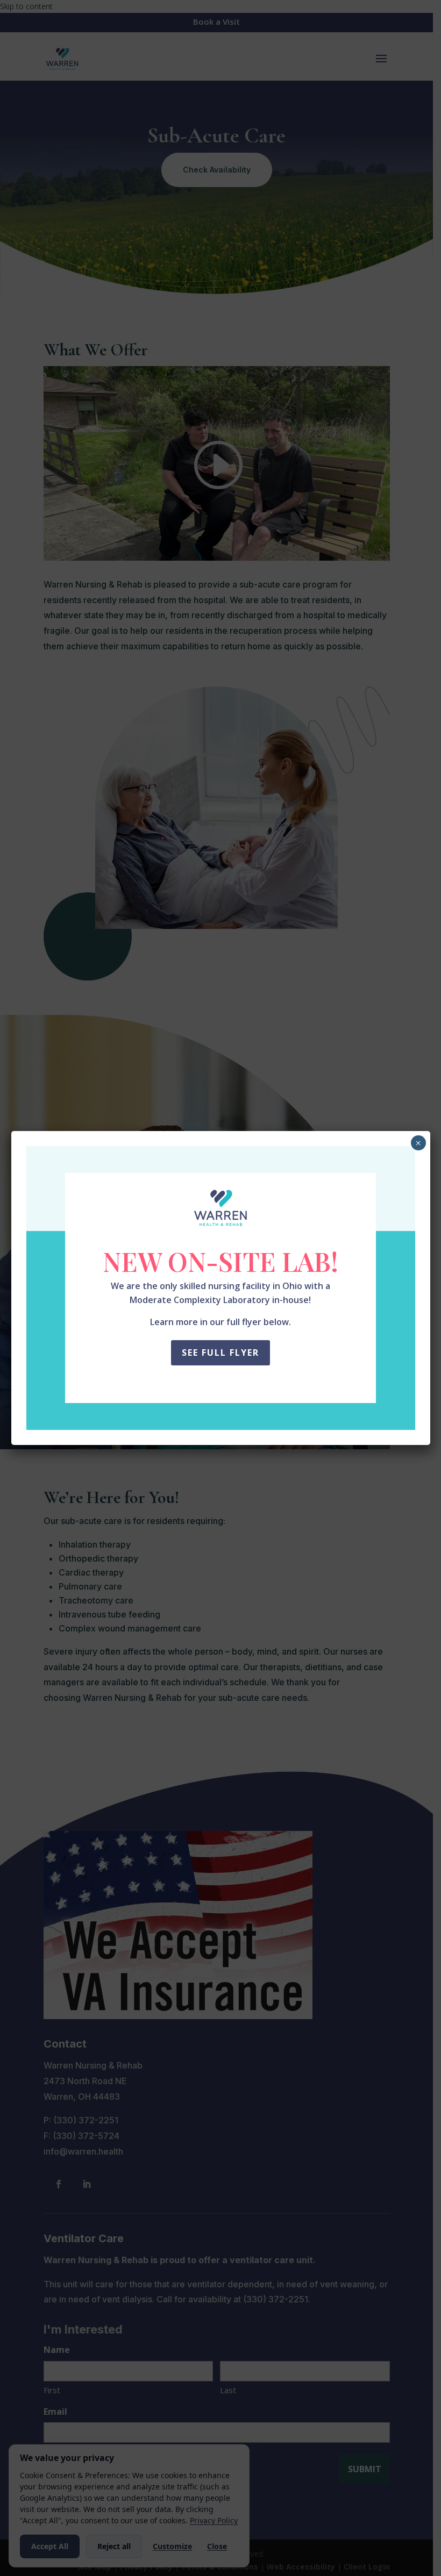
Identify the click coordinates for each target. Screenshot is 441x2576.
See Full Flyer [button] (220, 1353)
